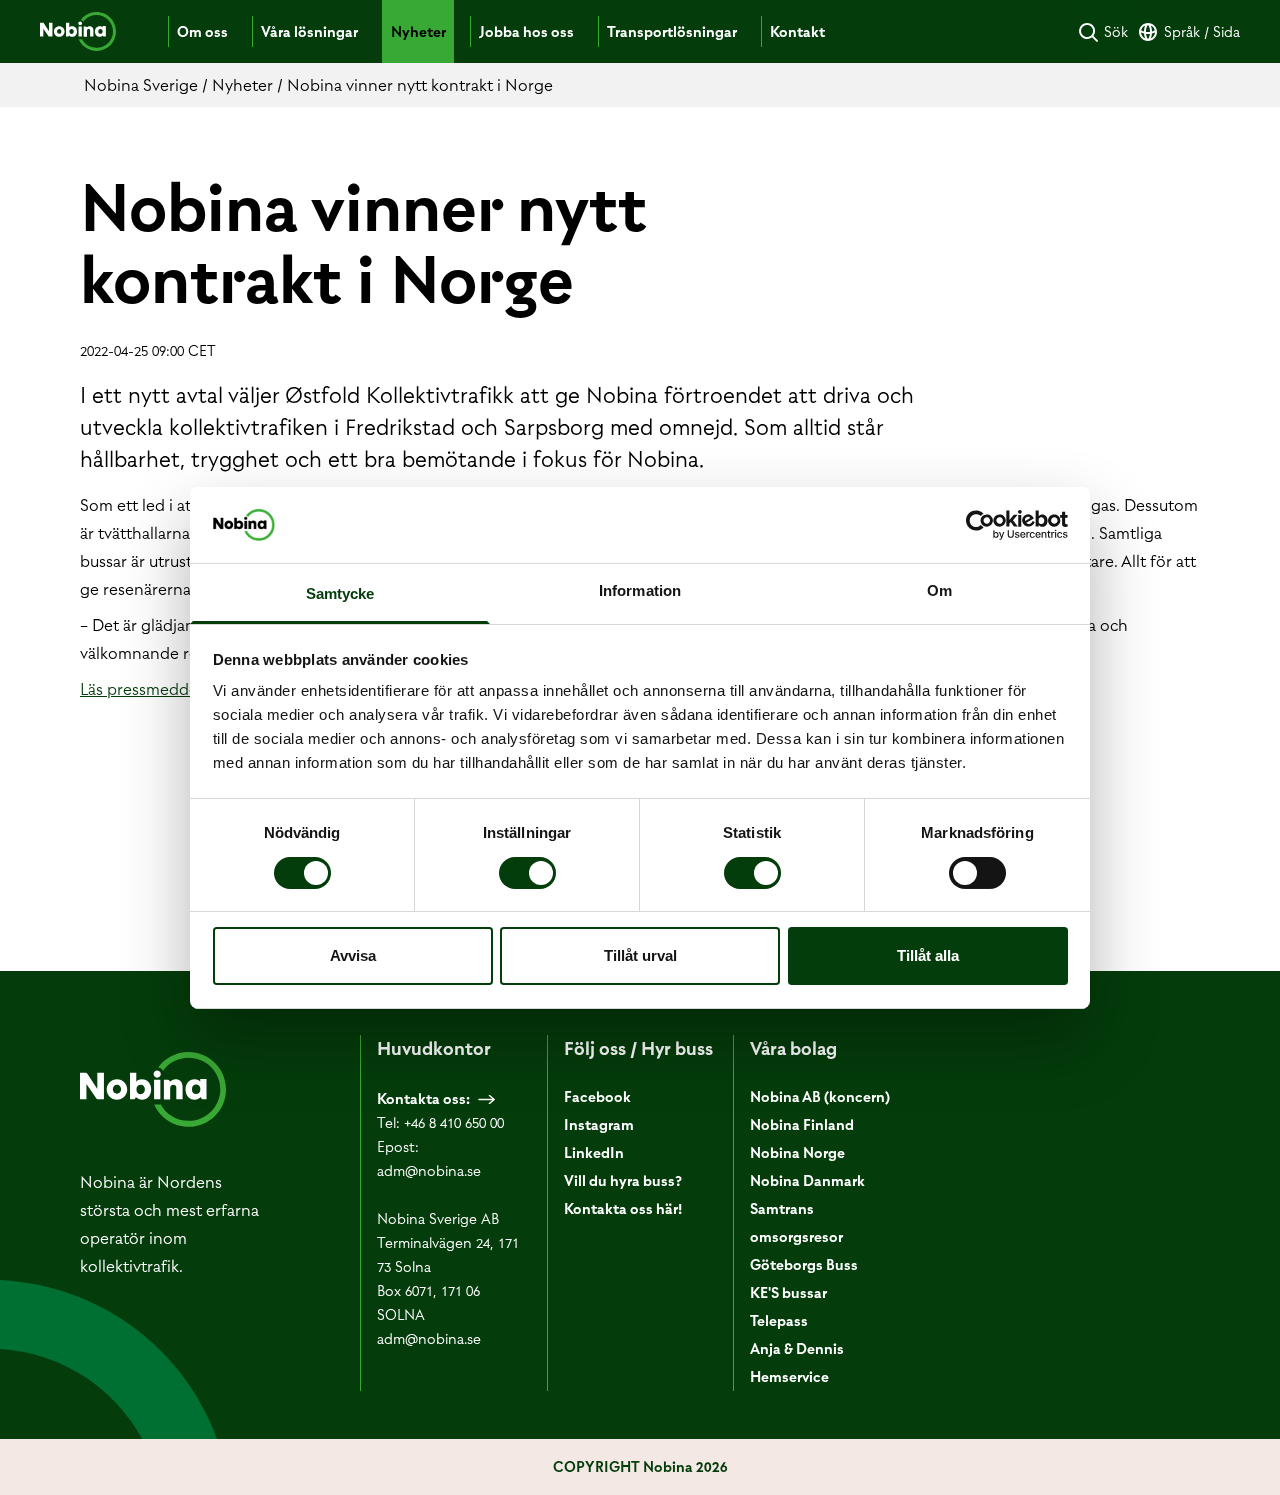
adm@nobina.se (429, 1171)
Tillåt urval (640, 955)
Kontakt (797, 32)
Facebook (597, 1097)
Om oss (202, 32)
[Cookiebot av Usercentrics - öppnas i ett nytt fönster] (980, 525)
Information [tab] (640, 590)
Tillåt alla (928, 955)
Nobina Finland (802, 1125)
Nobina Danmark (807, 1181)
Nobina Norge (797, 1153)
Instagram (599, 1125)
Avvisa (353, 955)
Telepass (779, 1321)
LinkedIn (594, 1153)
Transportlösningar (672, 32)
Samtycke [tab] (340, 593)
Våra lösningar (309, 32)
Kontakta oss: (423, 1099)
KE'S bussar (788, 1293)
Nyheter (418, 32)
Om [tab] (939, 590)
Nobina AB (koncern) (820, 1097)
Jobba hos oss (526, 32)
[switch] (527, 873)
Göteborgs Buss (804, 1265)
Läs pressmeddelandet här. (178, 689)
